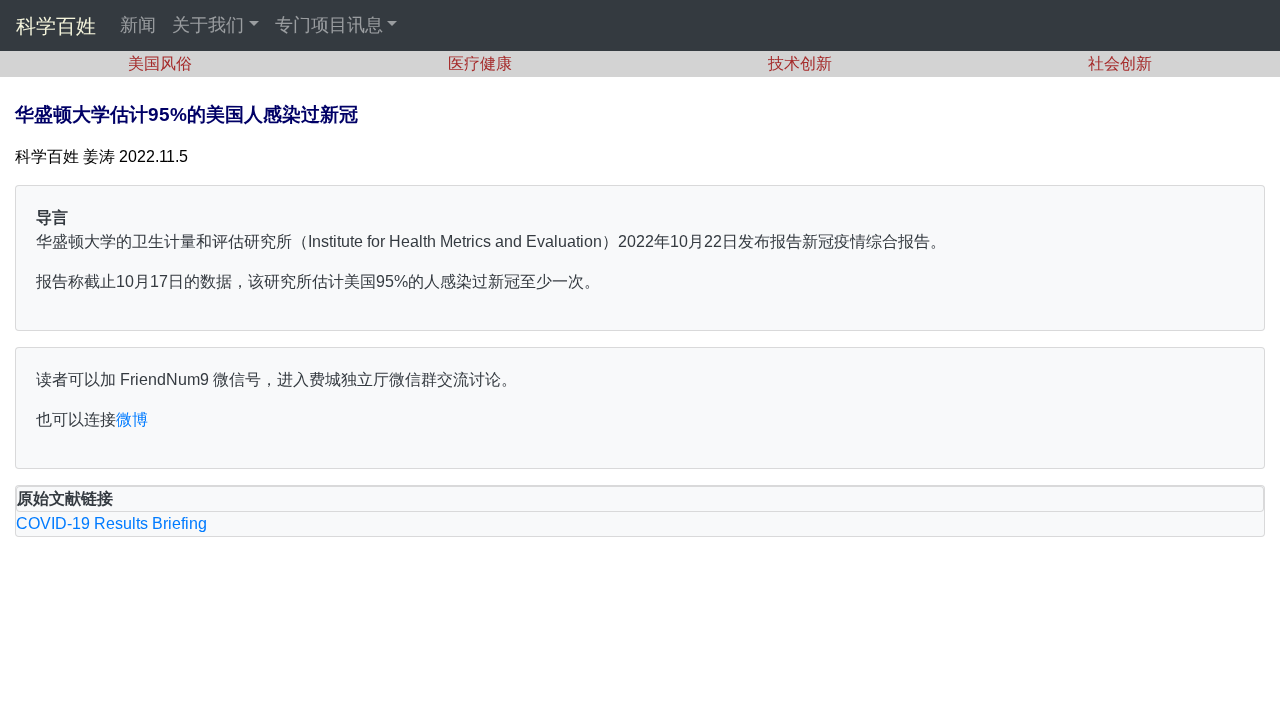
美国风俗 (160, 63)
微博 (132, 419)
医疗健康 (480, 63)
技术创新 (800, 63)
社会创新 (1120, 63)
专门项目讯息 (329, 25)
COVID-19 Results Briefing (111, 523)
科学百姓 (56, 26)
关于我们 (208, 25)
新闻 (138, 25)
